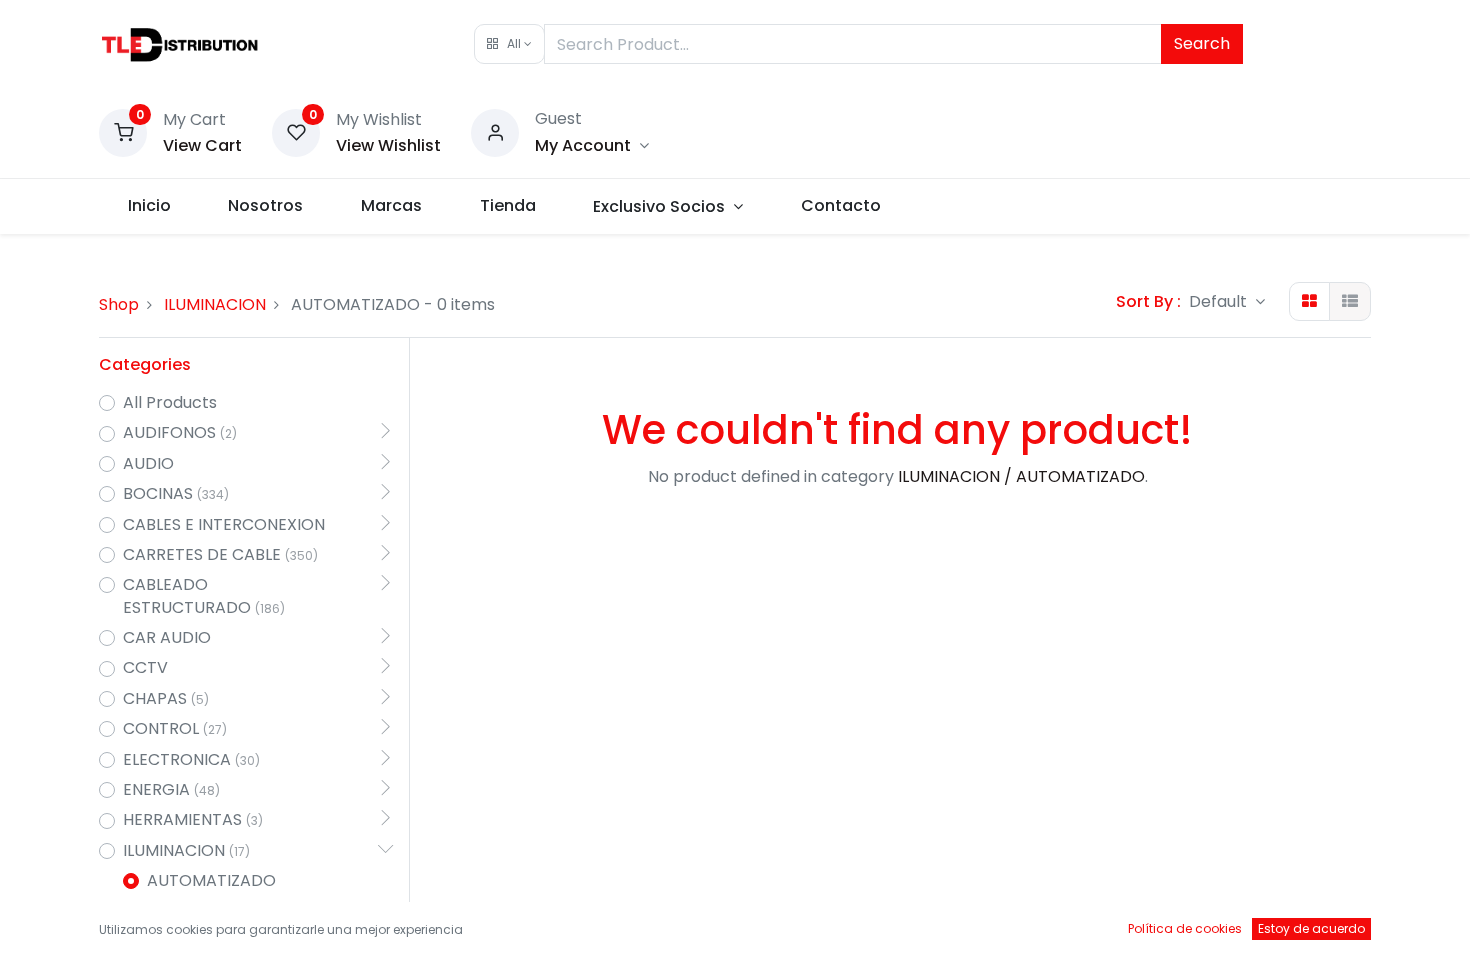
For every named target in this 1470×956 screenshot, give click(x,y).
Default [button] (1220, 301)
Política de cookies (1185, 928)
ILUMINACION (215, 304)
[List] (1350, 301)
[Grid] (1309, 301)
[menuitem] (149, 206)
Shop (119, 304)
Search (1202, 43)
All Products (170, 403)
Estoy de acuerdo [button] (1311, 928)
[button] (509, 44)
